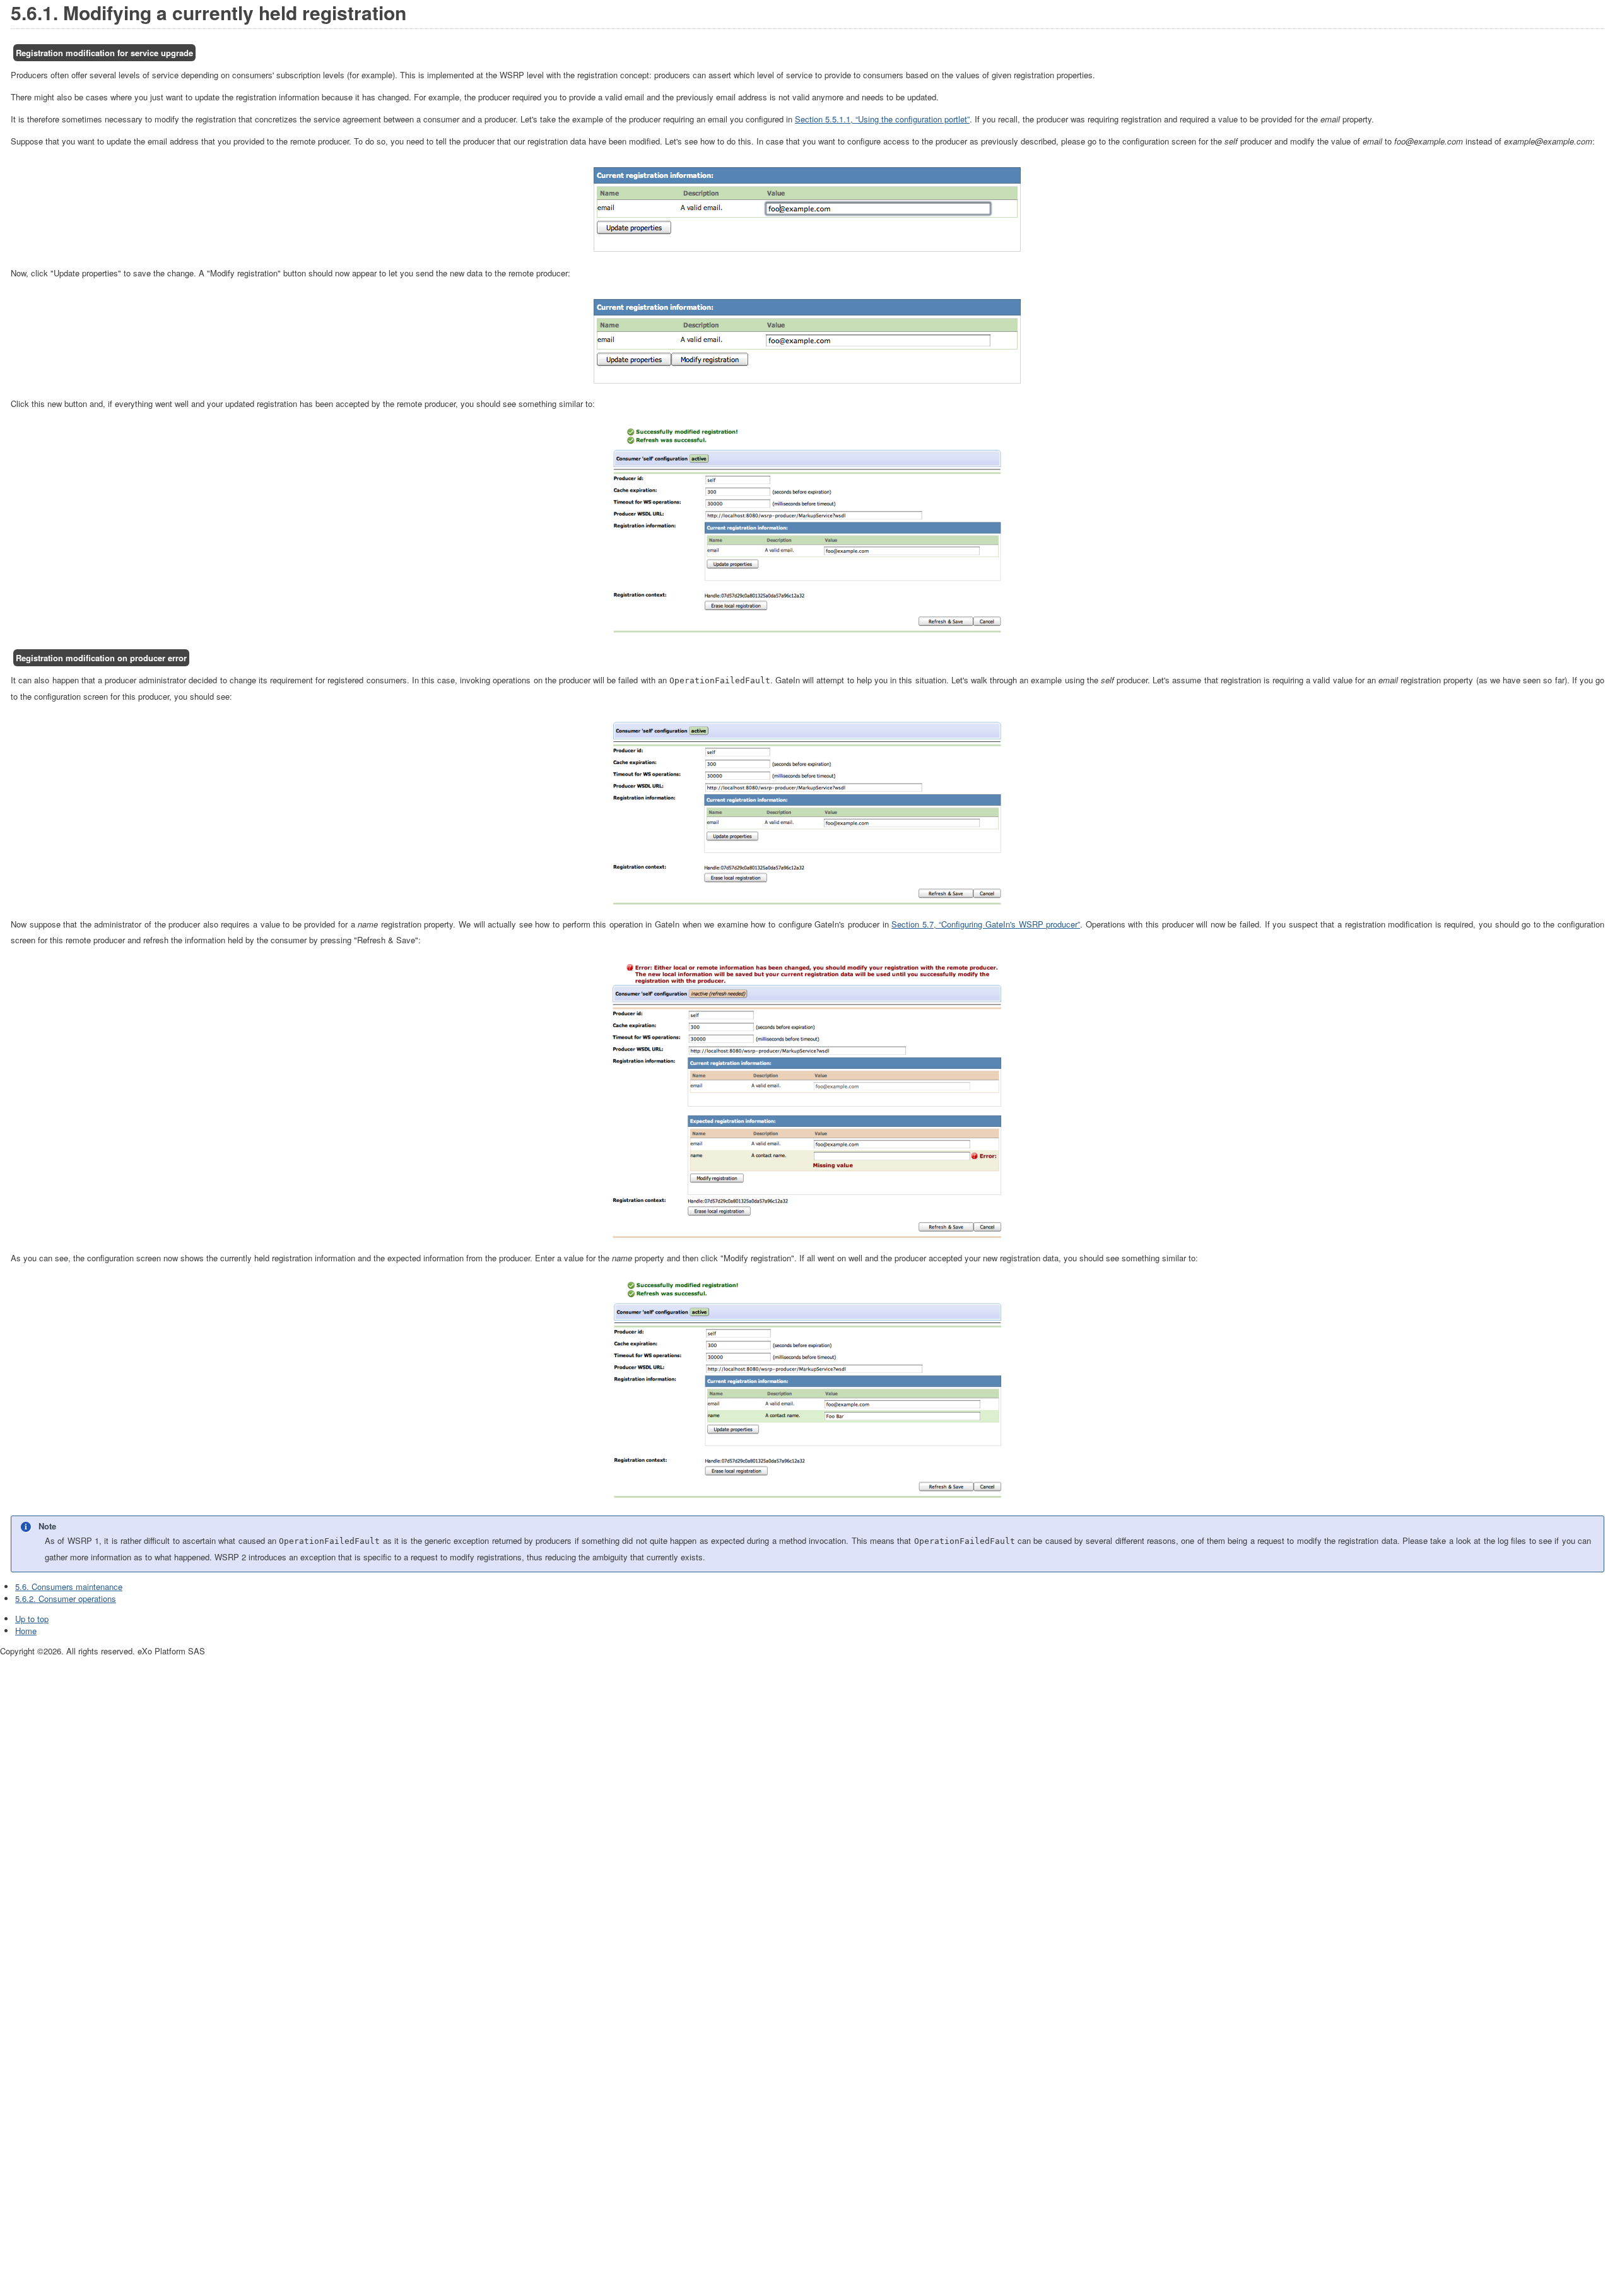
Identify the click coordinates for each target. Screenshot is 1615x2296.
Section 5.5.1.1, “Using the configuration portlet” (882, 119)
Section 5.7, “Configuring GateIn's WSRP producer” (986, 924)
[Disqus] (807, 1815)
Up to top (32, 1619)
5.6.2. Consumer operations (66, 1598)
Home (26, 1631)
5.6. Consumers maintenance (69, 1587)
